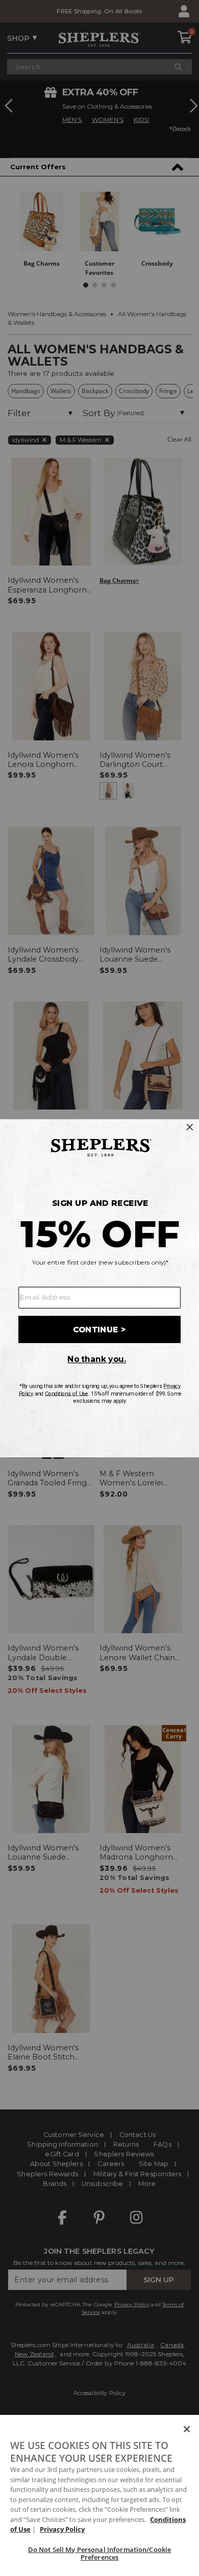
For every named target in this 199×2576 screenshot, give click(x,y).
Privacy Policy (62, 2529)
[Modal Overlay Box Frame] (99, 1288)
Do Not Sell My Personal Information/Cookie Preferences (99, 2554)
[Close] (187, 2429)
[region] (99, 2495)
